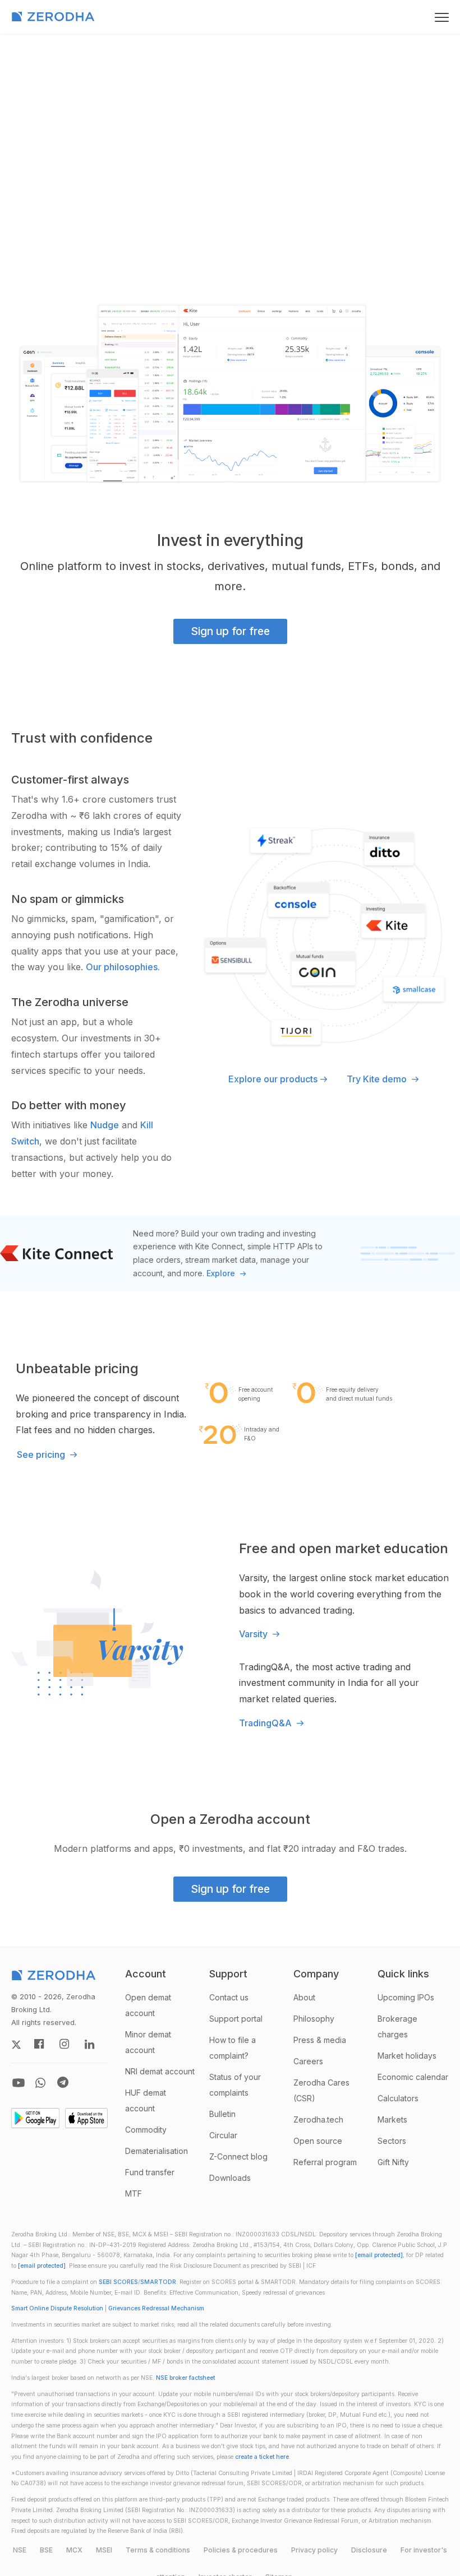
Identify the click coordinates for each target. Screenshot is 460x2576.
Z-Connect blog (238, 2156)
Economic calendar (413, 2077)
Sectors (392, 2141)
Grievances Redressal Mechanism (156, 2308)
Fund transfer (150, 2172)
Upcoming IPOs (406, 1997)
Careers (308, 2061)
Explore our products (273, 1079)
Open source (318, 2141)
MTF (134, 2193)
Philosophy (314, 2019)
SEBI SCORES (118, 2282)
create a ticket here (262, 2457)
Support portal (236, 2019)
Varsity (254, 1634)
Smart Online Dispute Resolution (57, 2308)
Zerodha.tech (318, 2119)
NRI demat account (160, 2071)
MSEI (104, 2550)
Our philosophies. (123, 967)
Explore (222, 1273)
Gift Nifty (393, 2162)
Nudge (105, 1125)
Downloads (230, 2178)
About (304, 1997)
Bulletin (222, 2114)
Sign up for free (230, 631)
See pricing (42, 1454)
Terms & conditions (158, 2550)
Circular (223, 2135)
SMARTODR (158, 2282)
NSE (20, 2550)
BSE (46, 2550)
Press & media (320, 2040)
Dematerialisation (157, 2151)
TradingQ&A (266, 1723)
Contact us (229, 1997)
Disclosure (369, 2550)
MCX (74, 2550)
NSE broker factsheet (185, 2378)
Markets (392, 2119)
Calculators (398, 2098)
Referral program (325, 2162)
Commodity (146, 2130)
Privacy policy (314, 2550)
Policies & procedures (241, 2550)
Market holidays (407, 2056)
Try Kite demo (378, 1079)
